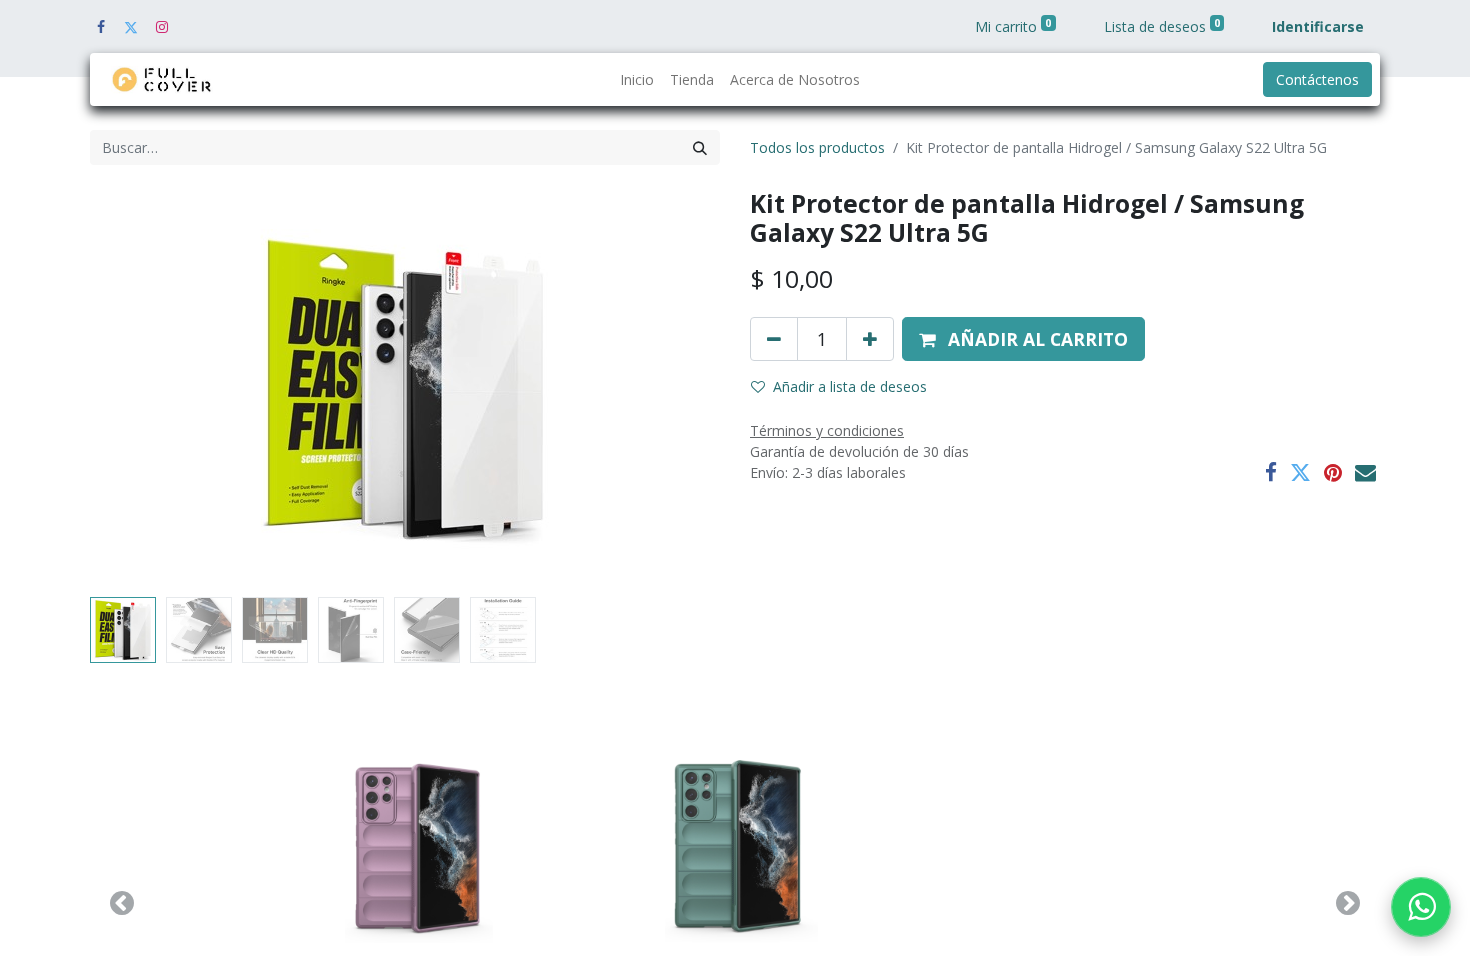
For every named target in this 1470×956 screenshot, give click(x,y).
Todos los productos (817, 147)
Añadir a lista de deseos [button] (850, 386)
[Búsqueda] (700, 147)
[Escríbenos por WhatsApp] (1421, 907)
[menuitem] (637, 79)
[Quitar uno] (774, 339)
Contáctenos (1317, 79)
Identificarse (1318, 26)
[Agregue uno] (870, 339)
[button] (137, 389)
